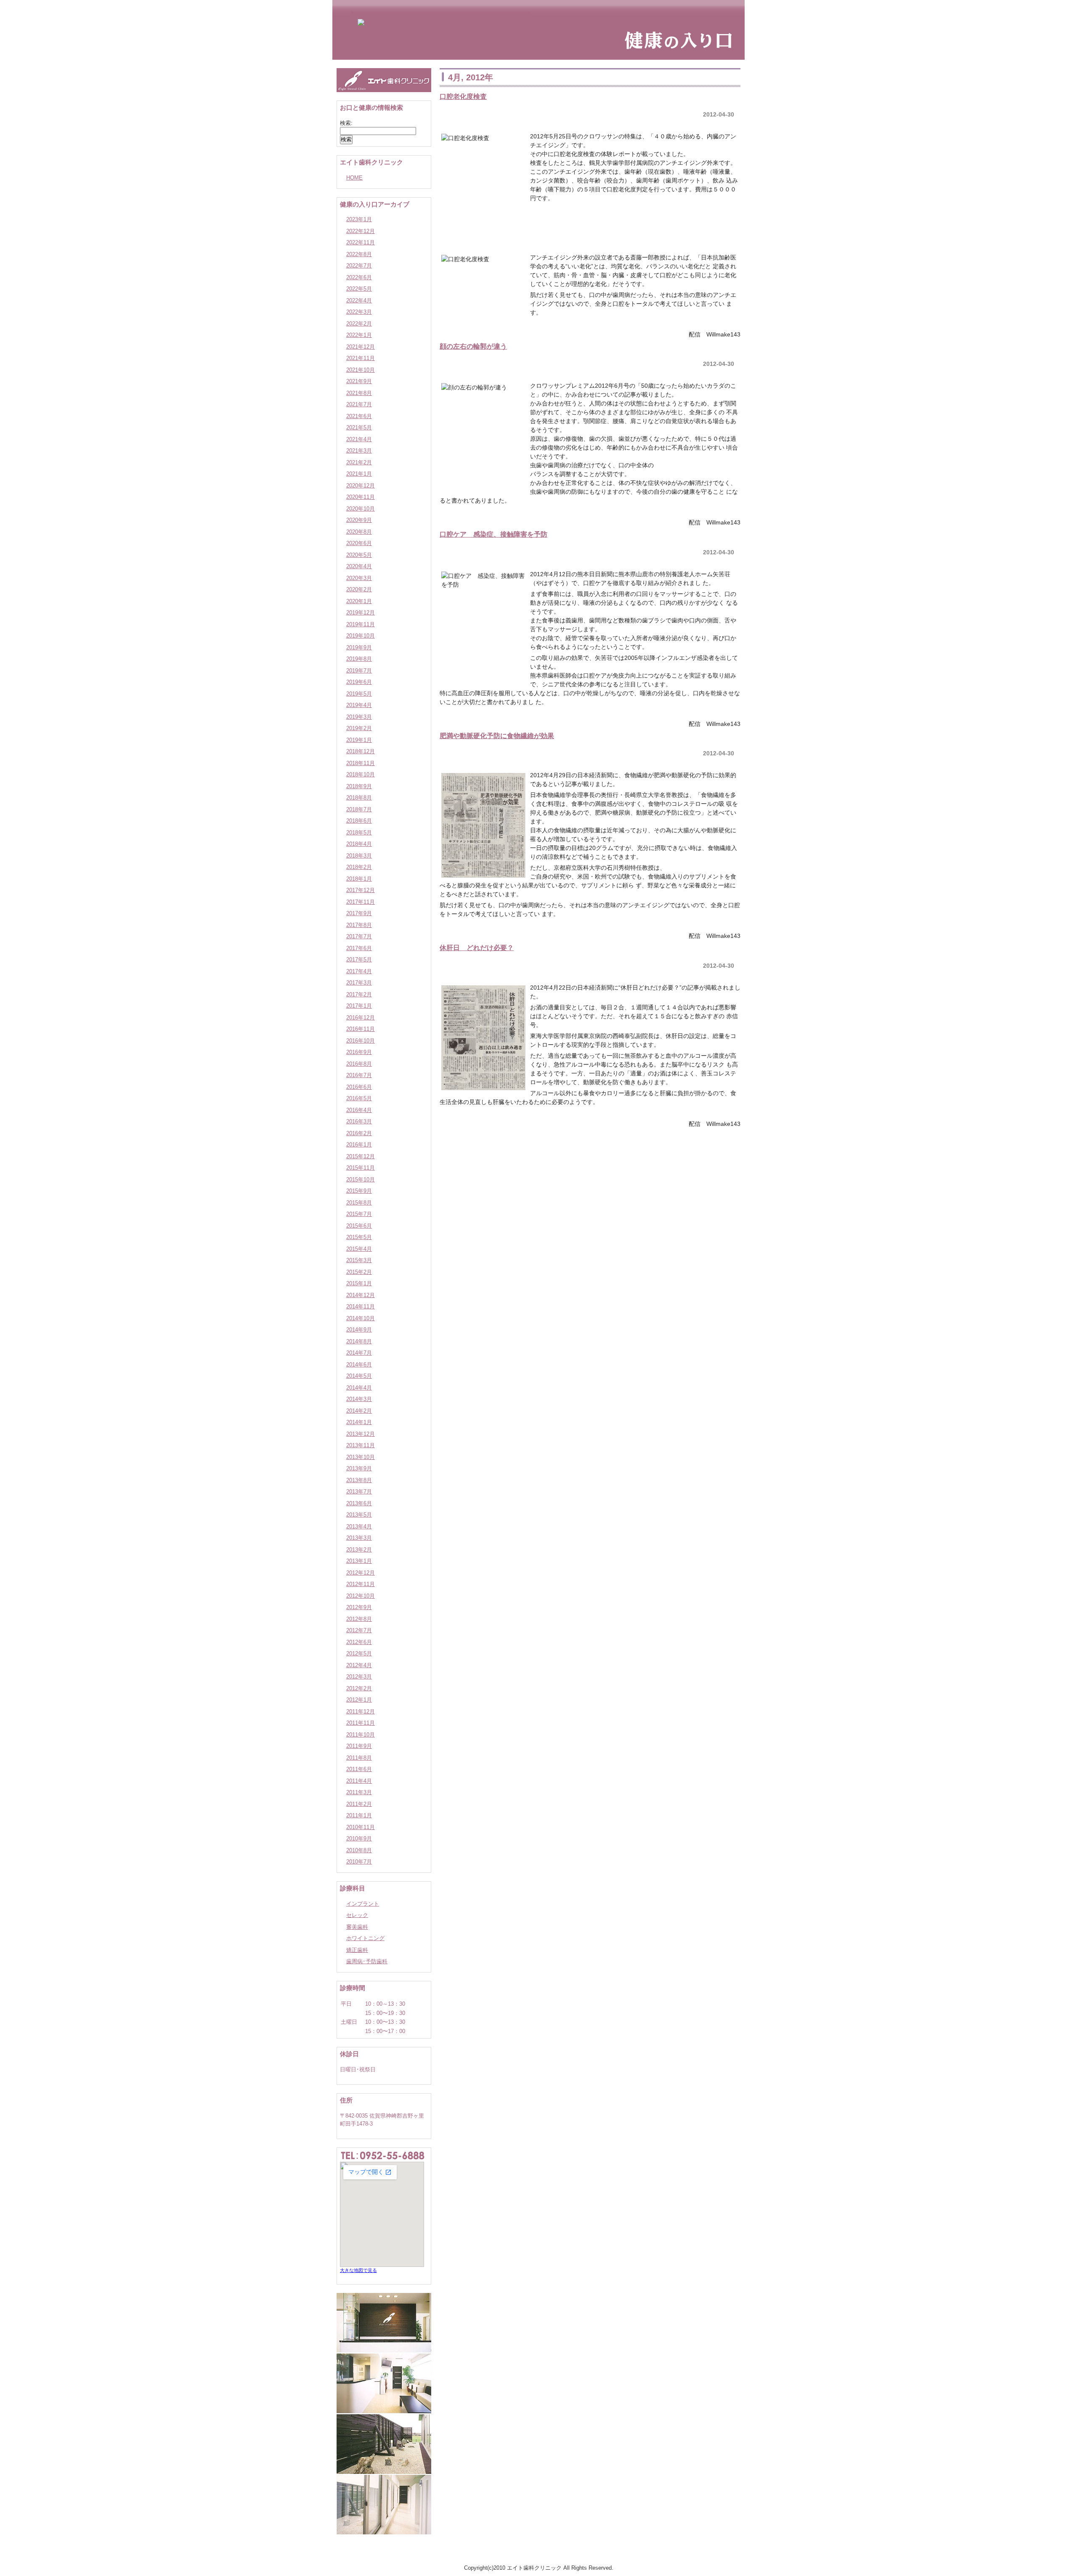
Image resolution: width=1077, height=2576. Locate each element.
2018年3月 (359, 856)
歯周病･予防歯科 (367, 1961)
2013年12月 (361, 1434)
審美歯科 (357, 1927)
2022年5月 (359, 289)
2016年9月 (359, 1052)
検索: (346, 123)
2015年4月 (359, 1249)
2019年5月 (359, 694)
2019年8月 (359, 659)
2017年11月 (361, 902)
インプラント (363, 1904)
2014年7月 (359, 1353)
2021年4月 (359, 439)
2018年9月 (359, 786)
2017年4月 (359, 971)
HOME (354, 178)
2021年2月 (359, 462)
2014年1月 (359, 1422)
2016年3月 (359, 1121)
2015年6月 (359, 1226)
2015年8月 (359, 1203)
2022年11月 (361, 242)
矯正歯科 (357, 1950)
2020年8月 (359, 532)
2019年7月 (359, 671)
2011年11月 (361, 1723)
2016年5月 (359, 1098)
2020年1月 (359, 601)
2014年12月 (361, 1295)
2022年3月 (359, 312)
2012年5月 (359, 1653)
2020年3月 (359, 578)
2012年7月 (359, 1630)
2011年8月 (359, 1758)
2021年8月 (359, 393)
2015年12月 (361, 1156)
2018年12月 (361, 751)
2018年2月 (359, 867)
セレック (357, 1915)
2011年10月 (361, 1735)
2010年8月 (359, 1850)
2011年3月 (359, 1792)
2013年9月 (359, 1468)
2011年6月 (359, 1769)
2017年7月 (359, 936)
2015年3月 (359, 1260)
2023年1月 (359, 219)
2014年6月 (359, 1365)
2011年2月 (359, 1804)
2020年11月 (361, 497)
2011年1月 (359, 1815)
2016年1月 (359, 1145)
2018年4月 (359, 844)
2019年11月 (361, 624)
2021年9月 (359, 381)
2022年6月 (359, 277)
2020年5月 (359, 555)
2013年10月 (361, 1457)
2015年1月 (359, 1283)
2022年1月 (359, 335)
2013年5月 (359, 1515)
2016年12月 (361, 1018)
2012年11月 (361, 1584)
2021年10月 (361, 370)
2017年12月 (361, 890)
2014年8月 (359, 1341)
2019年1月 (359, 740)
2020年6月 (359, 543)
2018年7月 (359, 809)
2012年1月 (359, 1700)
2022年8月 (359, 254)
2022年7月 (359, 266)
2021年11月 (361, 358)
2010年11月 (361, 1827)
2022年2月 (359, 324)
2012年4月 (359, 1665)
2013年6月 (359, 1503)
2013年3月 (359, 1538)
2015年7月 (359, 1214)
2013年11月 (361, 1445)
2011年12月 (361, 1712)
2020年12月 (361, 486)
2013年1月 (359, 1561)
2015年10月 (361, 1179)
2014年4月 (359, 1388)
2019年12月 (361, 613)
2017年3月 (359, 983)
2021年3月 (359, 451)
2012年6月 (359, 1642)
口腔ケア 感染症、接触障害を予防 (493, 534)
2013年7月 (359, 1492)
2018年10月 (361, 774)
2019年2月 (359, 728)
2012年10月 (361, 1596)
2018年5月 (359, 833)
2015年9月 (359, 1191)
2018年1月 (359, 879)
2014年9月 (359, 1330)
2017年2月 (359, 994)
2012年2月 (359, 1688)
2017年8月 (359, 925)
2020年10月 (361, 509)
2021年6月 (359, 416)
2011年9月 (359, 1746)
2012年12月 (361, 1573)
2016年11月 (361, 1029)
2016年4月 (359, 1110)
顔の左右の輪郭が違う (473, 346)
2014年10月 (361, 1318)
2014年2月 (359, 1411)
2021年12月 (361, 347)
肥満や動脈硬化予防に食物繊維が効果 (497, 736)
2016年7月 (359, 1075)
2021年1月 (359, 474)
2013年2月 (359, 1550)
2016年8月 (359, 1064)
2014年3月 (359, 1399)
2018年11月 (361, 763)
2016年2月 (359, 1133)
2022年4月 (359, 300)
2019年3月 (359, 717)
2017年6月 (359, 948)
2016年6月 (359, 1087)
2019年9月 (359, 647)
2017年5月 (359, 960)
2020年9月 (359, 520)
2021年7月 (359, 404)
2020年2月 (359, 589)
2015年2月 (359, 1272)
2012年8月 (359, 1619)
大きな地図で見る (358, 2270)
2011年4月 (359, 1781)
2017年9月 (359, 913)
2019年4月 (359, 705)
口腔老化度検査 (463, 96)
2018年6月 (359, 821)
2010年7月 (359, 1862)
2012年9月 (359, 1607)
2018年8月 (359, 798)
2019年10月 (361, 636)
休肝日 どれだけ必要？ (477, 948)
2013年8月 (359, 1480)
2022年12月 (361, 231)
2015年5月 (359, 1237)
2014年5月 (359, 1376)
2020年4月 (359, 566)
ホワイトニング (365, 1938)
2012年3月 (359, 1677)
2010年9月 (359, 1839)
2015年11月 (361, 1168)
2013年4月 (359, 1526)
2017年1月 (359, 1006)
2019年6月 (359, 682)
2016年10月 (361, 1041)
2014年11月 (361, 1307)
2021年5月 (359, 428)
